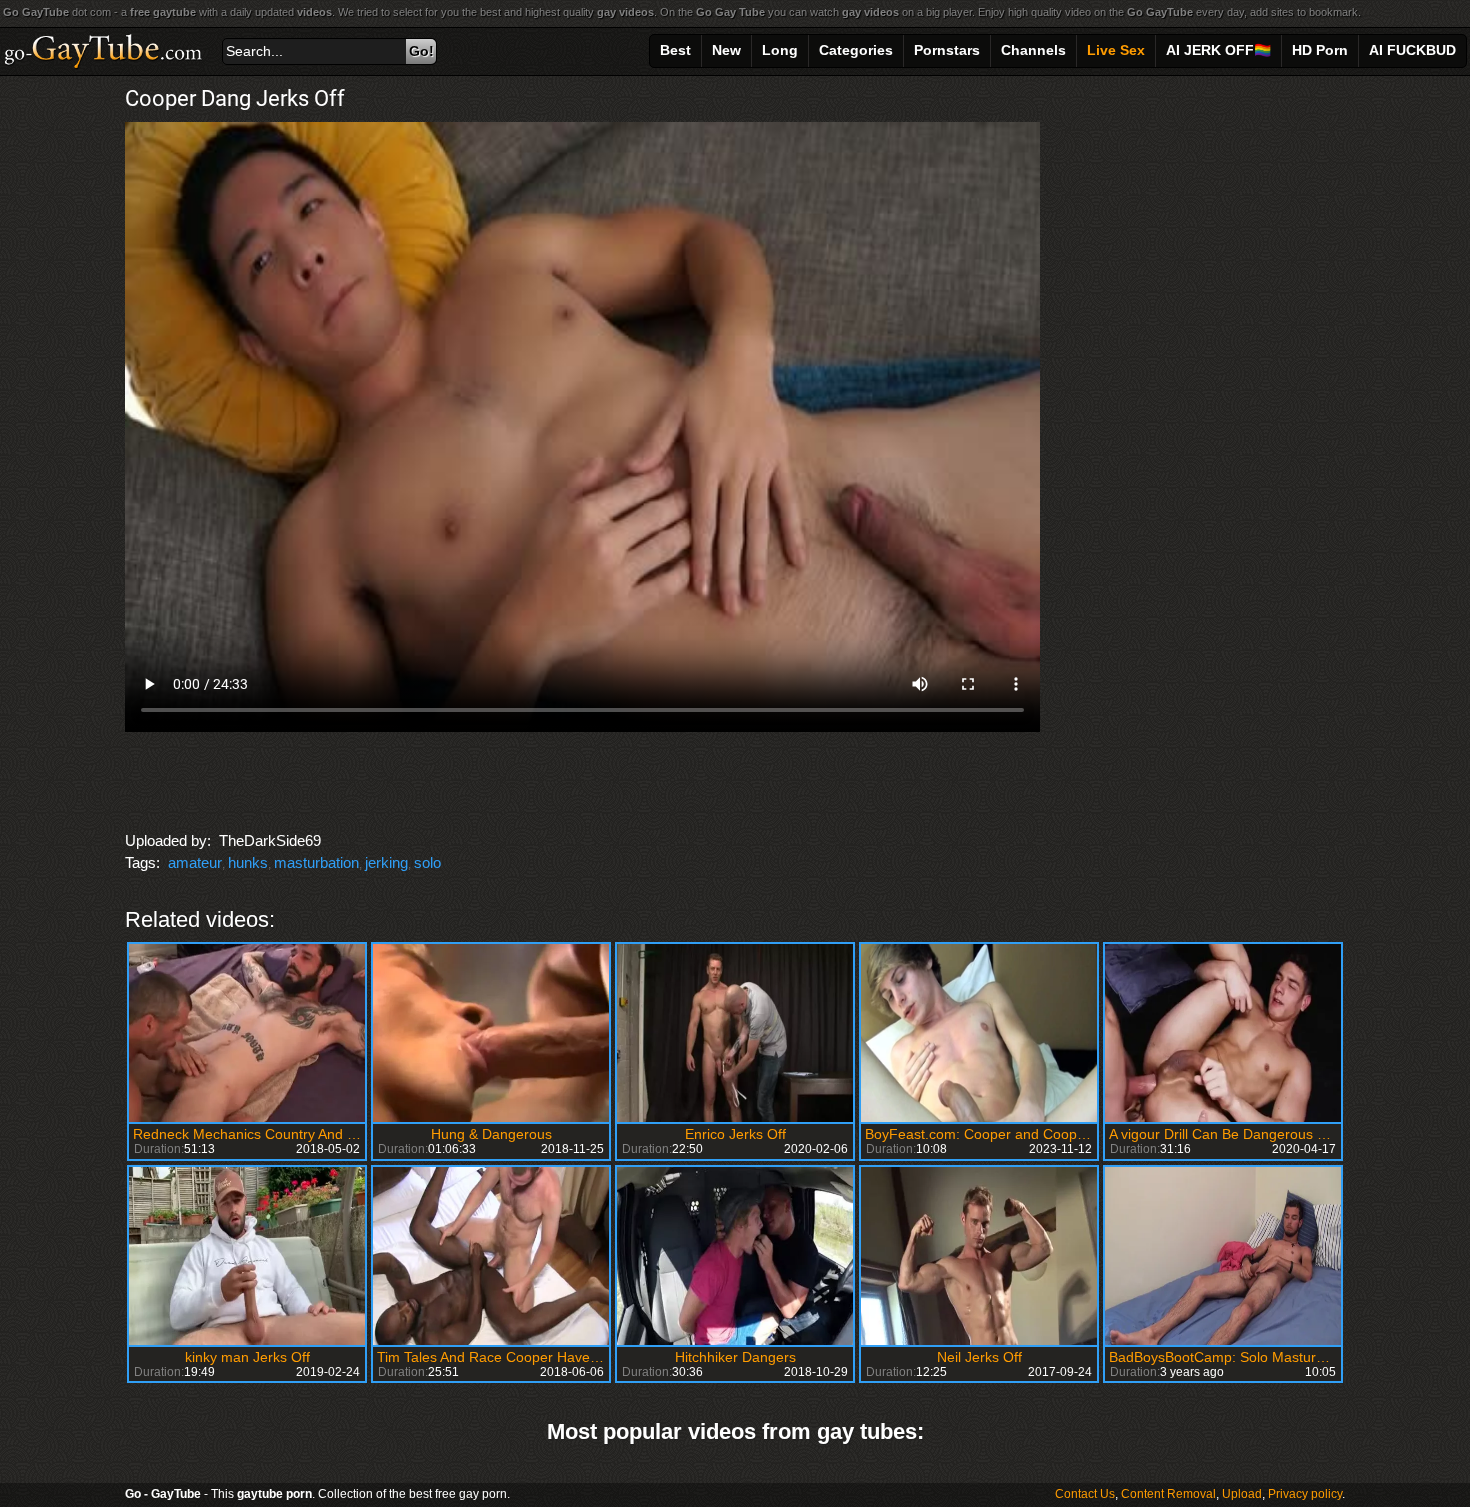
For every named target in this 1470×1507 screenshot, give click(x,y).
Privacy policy (1305, 1494)
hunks (248, 862)
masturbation (316, 862)
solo (427, 862)
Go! (421, 51)
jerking (386, 862)
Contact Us (1085, 1494)
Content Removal (1168, 1494)
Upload (1242, 1494)
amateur (195, 862)
